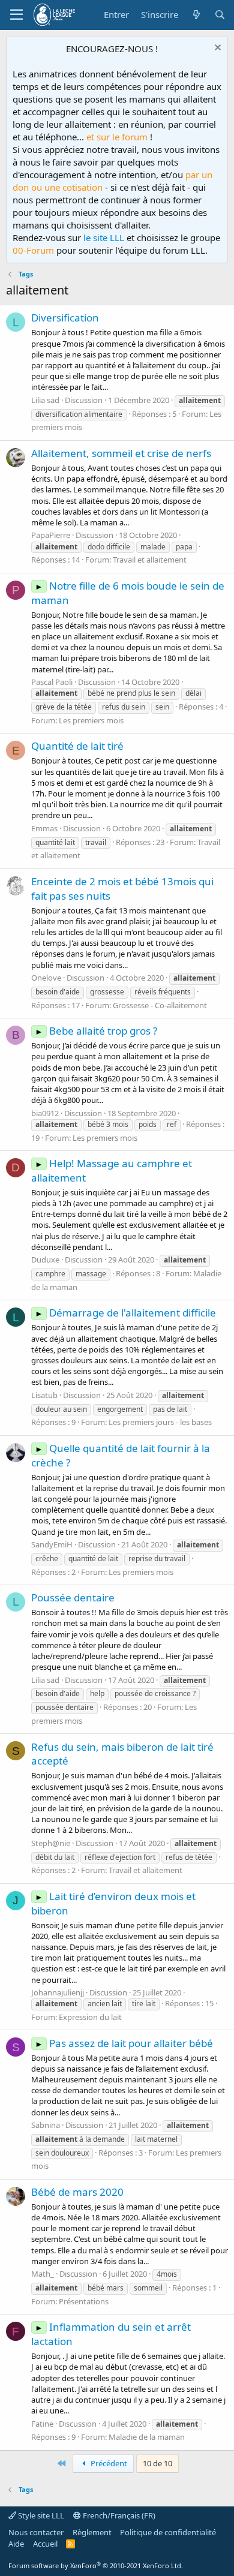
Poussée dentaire (73, 1597)
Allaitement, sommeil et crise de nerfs (121, 453)
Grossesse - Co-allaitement (160, 1005)
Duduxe (45, 1260)
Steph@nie (51, 1843)
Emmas (44, 828)
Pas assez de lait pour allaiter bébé (124, 2043)
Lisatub (44, 1395)
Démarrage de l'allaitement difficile (125, 1313)
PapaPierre (51, 535)
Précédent (108, 2463)
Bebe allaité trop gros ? (96, 1031)
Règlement (92, 2532)
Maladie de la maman (147, 2437)
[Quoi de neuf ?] (196, 15)
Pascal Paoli (52, 682)
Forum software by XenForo (96, 2566)
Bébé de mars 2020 (77, 2192)
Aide (16, 2544)
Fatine (42, 2424)
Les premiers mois (91, 720)
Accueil (45, 2544)
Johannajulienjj (58, 1992)
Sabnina (46, 2125)
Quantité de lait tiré (77, 746)
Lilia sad (45, 400)
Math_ (43, 2274)
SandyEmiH (52, 1544)
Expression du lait (90, 2017)
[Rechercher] (220, 15)
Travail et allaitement (150, 560)
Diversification (65, 318)
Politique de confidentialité (168, 2532)
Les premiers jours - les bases (160, 1422)
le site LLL (104, 238)
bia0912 (45, 1113)
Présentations (84, 2301)
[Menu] (16, 15)
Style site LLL (40, 2515)
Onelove (46, 978)
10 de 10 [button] (157, 2463)
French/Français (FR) (118, 2515)
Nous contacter (36, 2532)
